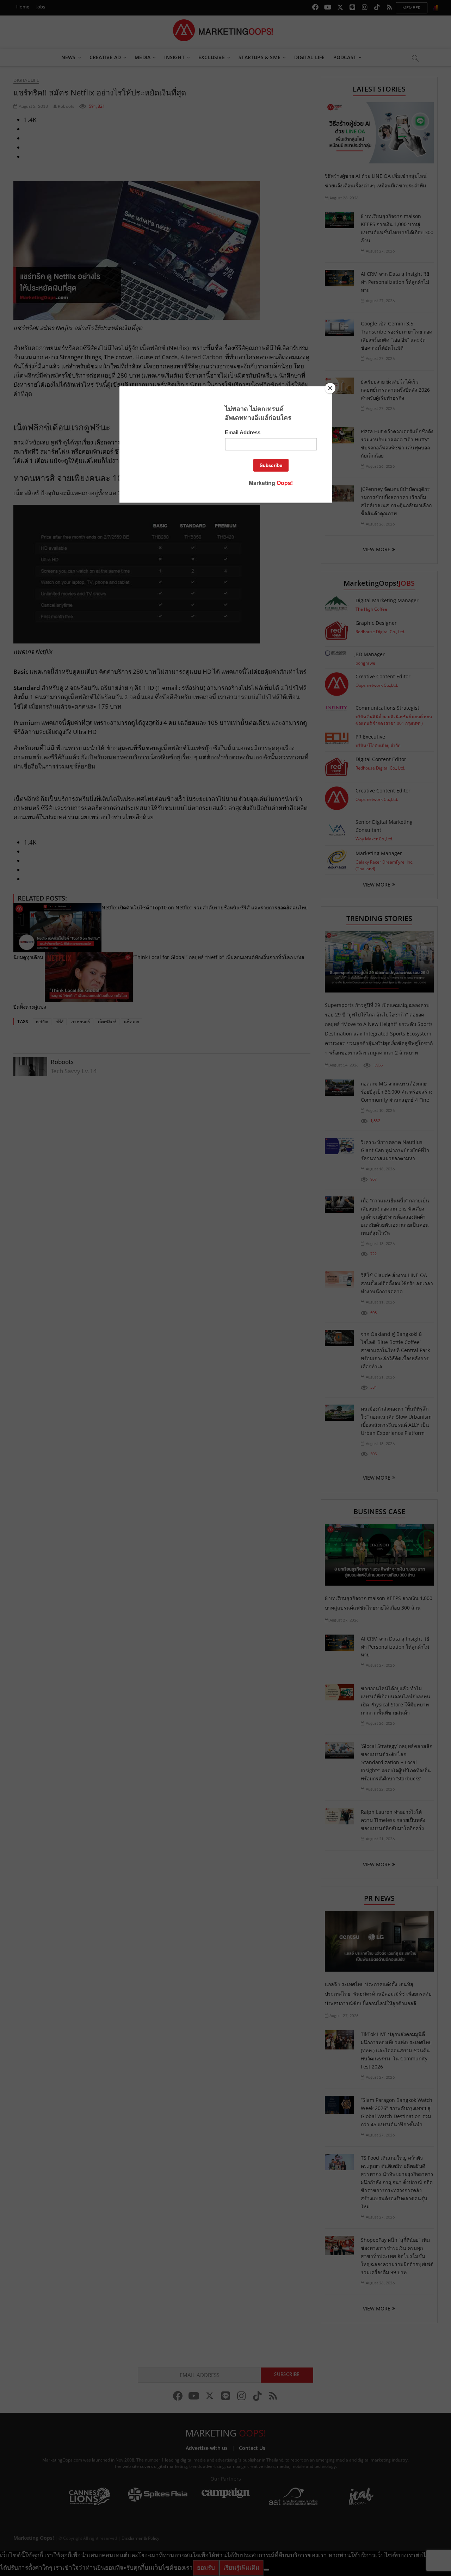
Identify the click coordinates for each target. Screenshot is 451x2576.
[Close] (330, 388)
